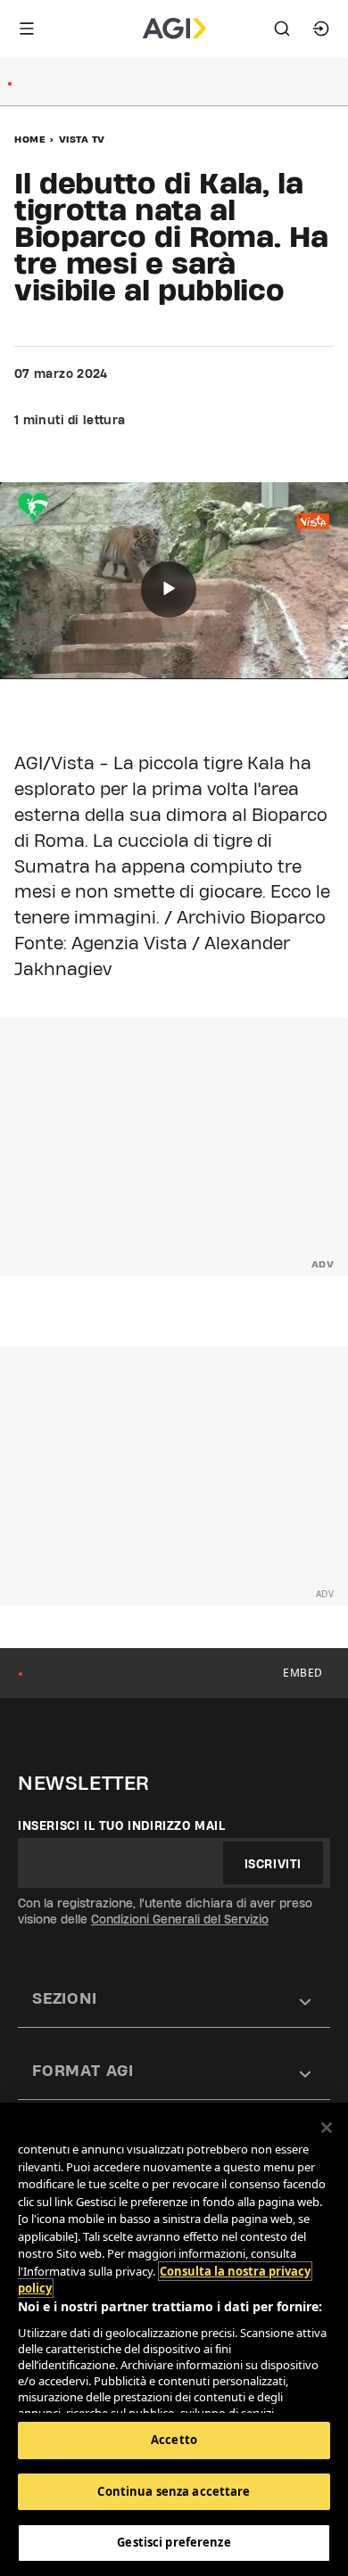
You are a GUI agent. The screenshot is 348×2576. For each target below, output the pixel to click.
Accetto (174, 2440)
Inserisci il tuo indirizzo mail (122, 1825)
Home (30, 139)
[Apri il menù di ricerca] (282, 29)
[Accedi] (321, 29)
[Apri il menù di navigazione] (27, 29)
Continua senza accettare (174, 2491)
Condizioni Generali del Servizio (180, 1919)
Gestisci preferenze (174, 2542)
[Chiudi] (327, 2128)
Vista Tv (82, 139)
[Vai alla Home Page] (174, 29)
